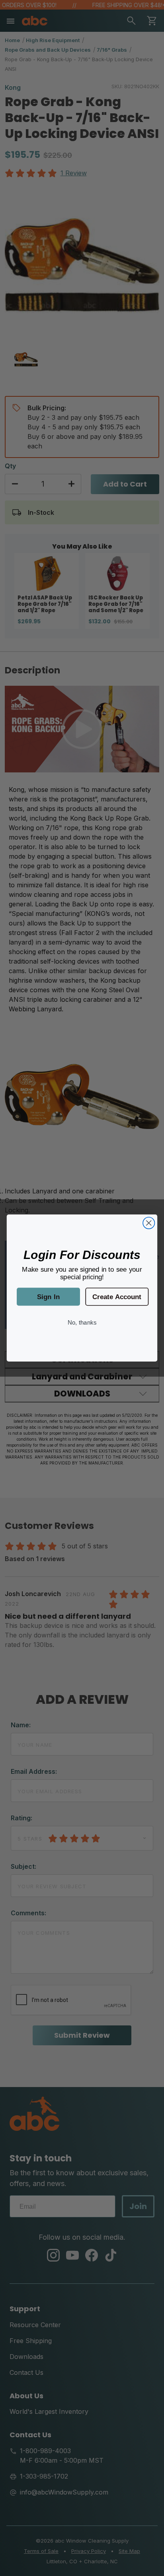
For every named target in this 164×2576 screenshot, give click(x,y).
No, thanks (82, 1322)
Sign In (48, 1296)
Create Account (117, 1296)
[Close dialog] (149, 1223)
